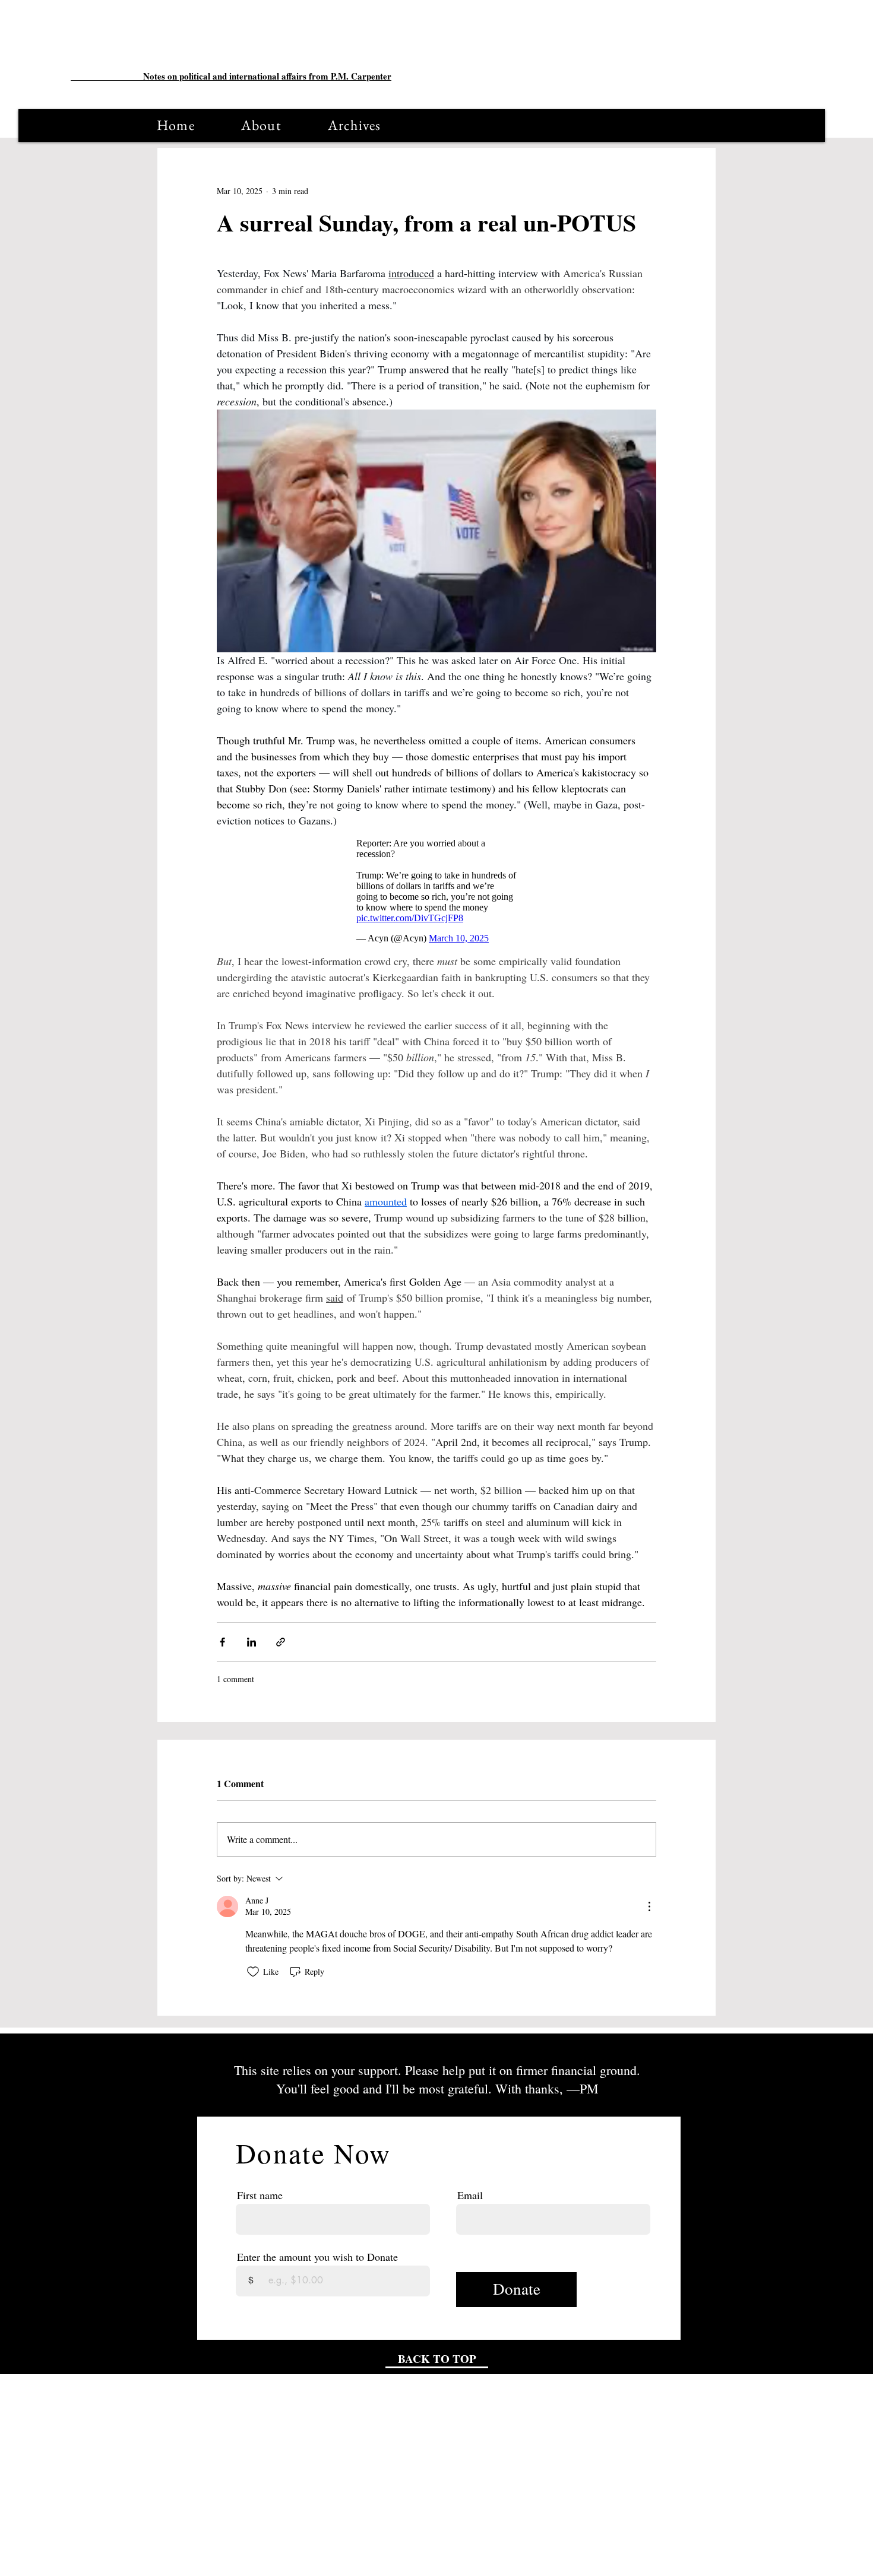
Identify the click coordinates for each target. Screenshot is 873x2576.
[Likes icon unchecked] (253, 1972)
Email (470, 2195)
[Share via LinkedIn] (252, 1642)
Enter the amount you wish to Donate (317, 2257)
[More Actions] (649, 1906)
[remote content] (436, 891)
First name (260, 2195)
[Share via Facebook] (222, 1642)
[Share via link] (281, 1642)
